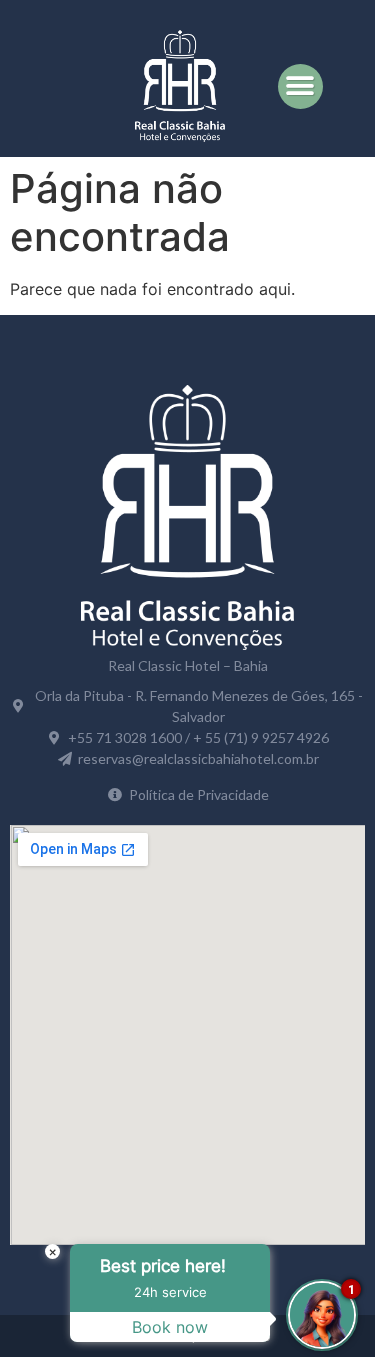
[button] (300, 86)
